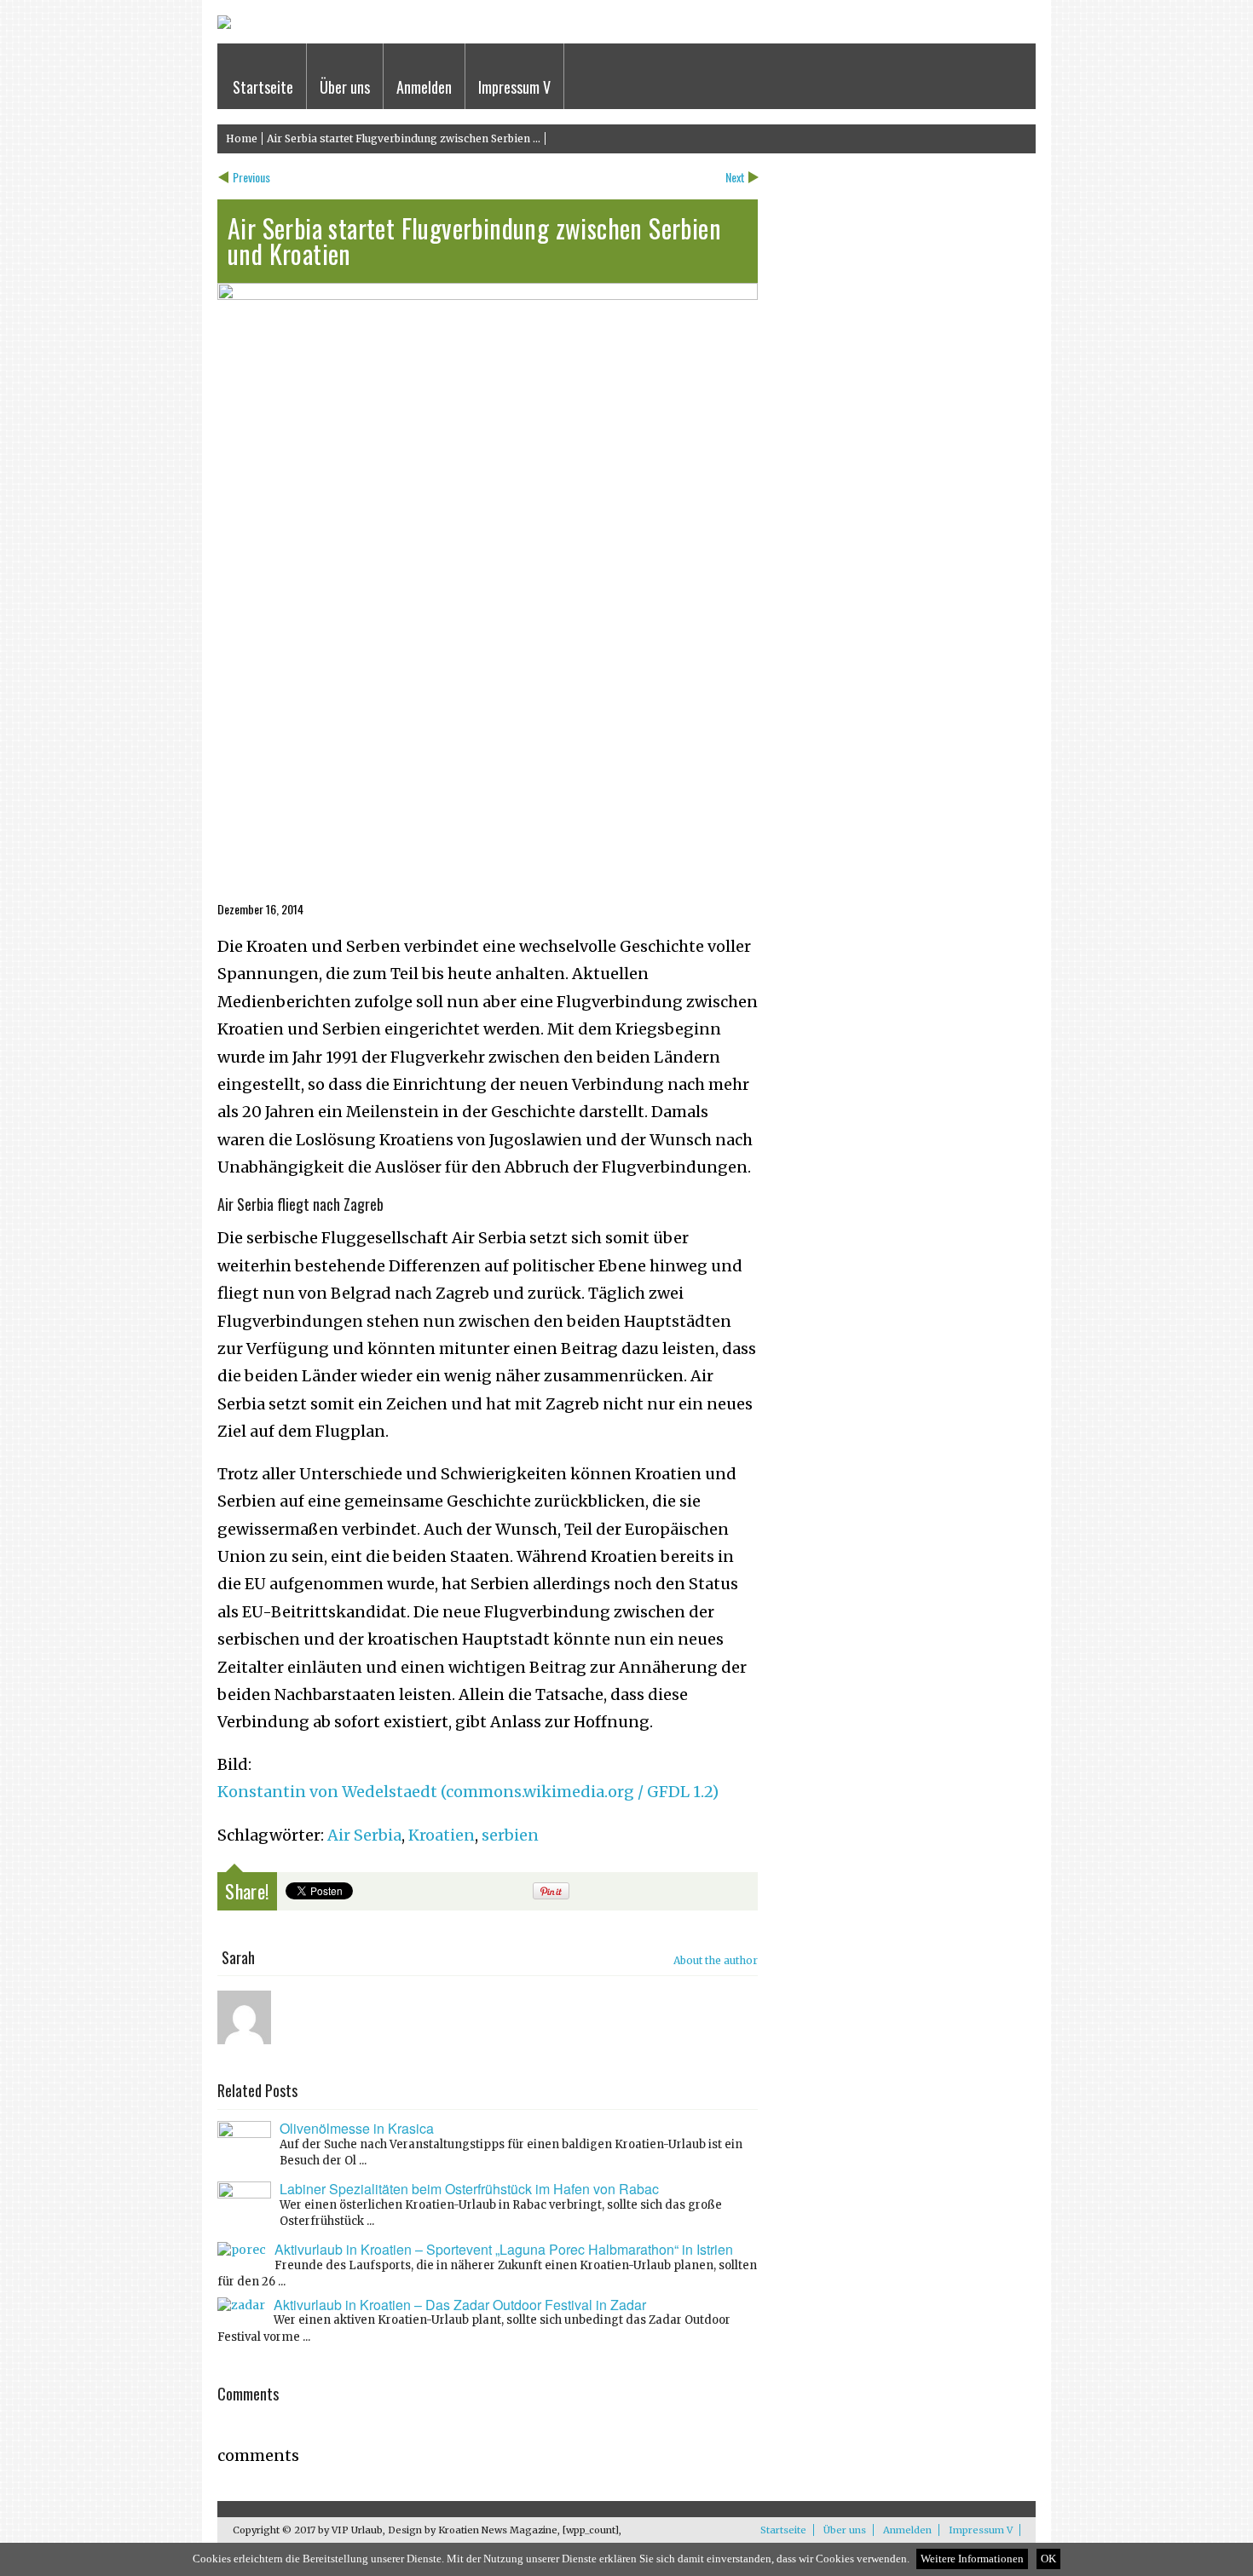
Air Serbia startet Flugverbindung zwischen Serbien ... (404, 138)
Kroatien (442, 1835)
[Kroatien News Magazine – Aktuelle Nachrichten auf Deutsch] (224, 25)
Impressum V (514, 87)
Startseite (263, 87)
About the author (716, 1960)
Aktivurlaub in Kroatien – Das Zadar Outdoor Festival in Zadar (460, 2305)
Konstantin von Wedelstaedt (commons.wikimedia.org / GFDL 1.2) (468, 1792)
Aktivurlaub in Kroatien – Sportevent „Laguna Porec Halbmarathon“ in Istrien (504, 2249)
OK (1048, 2559)
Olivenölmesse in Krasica (357, 2128)
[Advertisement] (140, 383)
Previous (251, 177)
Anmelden (424, 87)
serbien (510, 1835)
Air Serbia (364, 1835)
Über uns (345, 87)
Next (735, 177)
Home (242, 138)
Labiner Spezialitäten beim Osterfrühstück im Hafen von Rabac (469, 2189)
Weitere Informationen (972, 2559)
